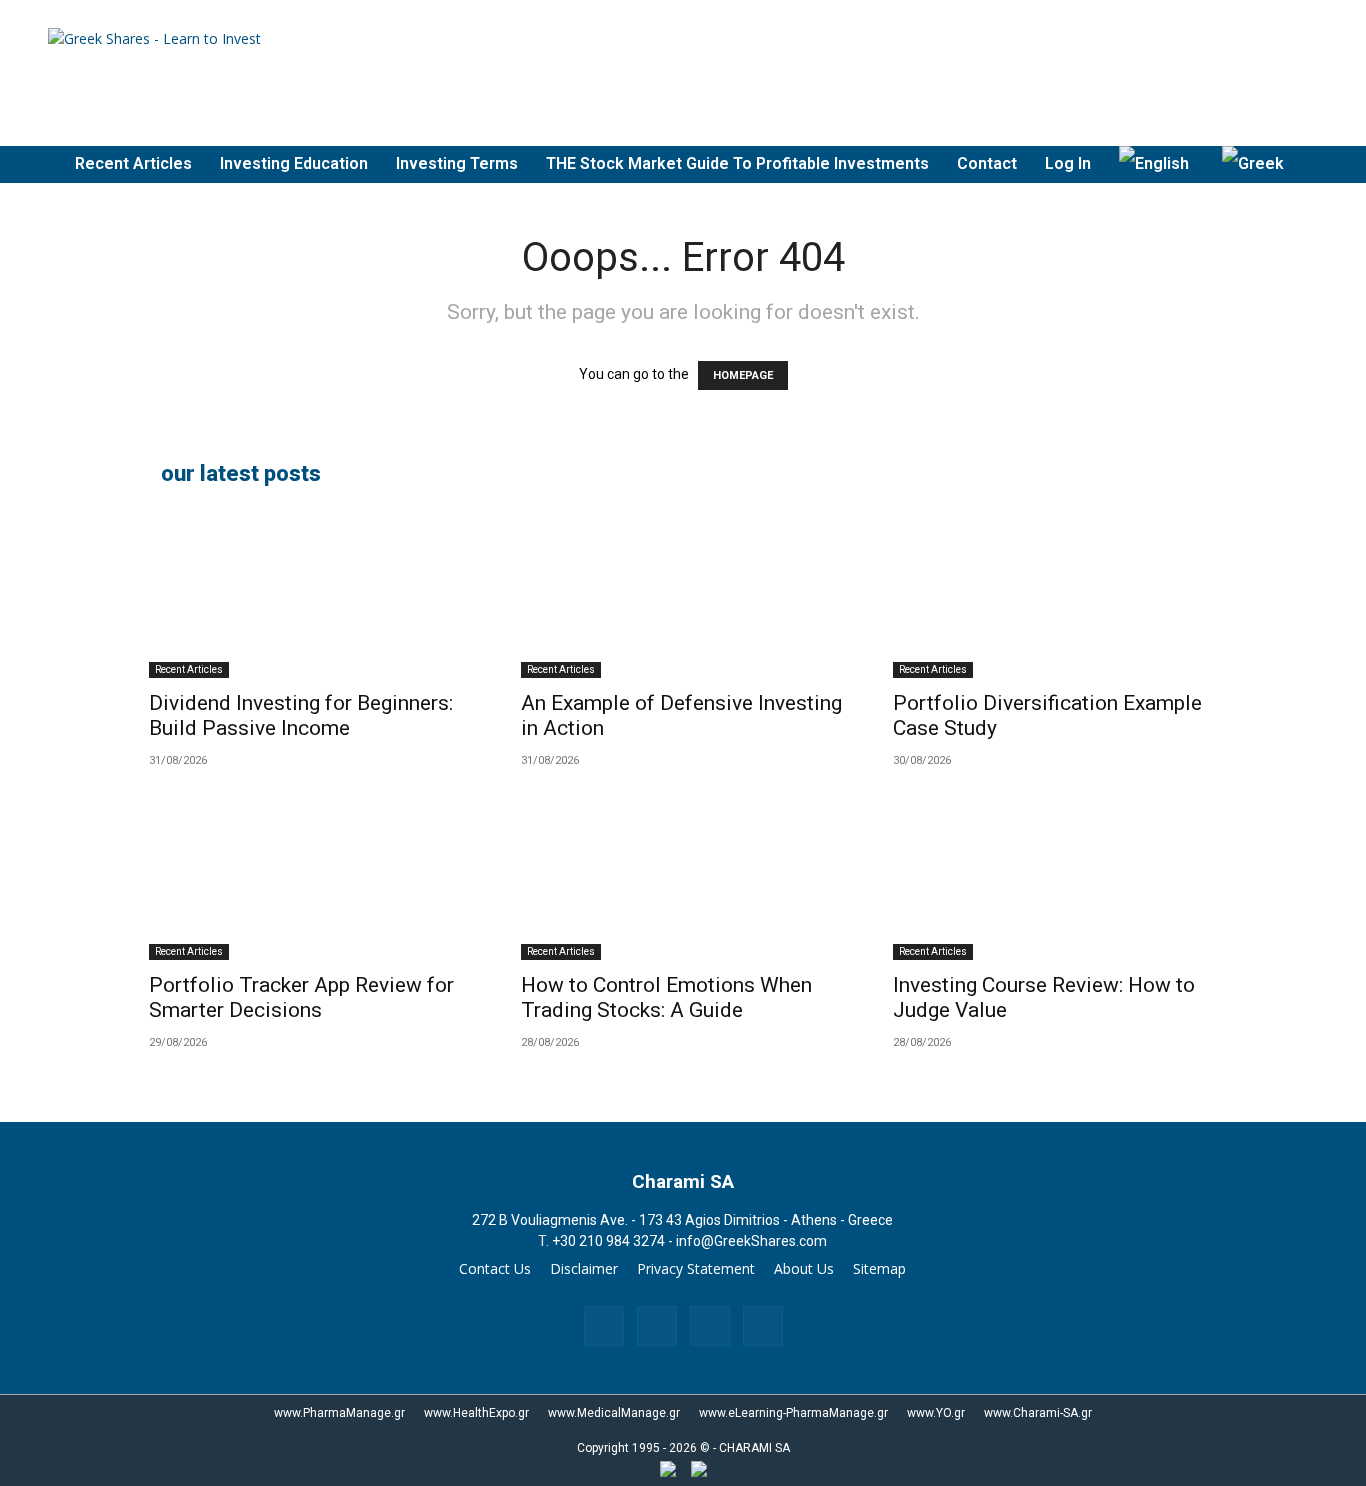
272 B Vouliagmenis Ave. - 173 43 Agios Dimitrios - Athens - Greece (682, 1220)
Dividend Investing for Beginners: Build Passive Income (301, 715)
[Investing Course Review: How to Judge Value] (1055, 880)
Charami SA (683, 1181)
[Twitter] (763, 1326)
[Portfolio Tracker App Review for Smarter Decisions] (311, 880)
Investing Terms (457, 163)
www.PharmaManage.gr (339, 1413)
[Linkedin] (657, 1326)
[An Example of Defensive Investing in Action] (683, 598)
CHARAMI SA (754, 1448)
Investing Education (294, 163)
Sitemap (879, 1269)
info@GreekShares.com (751, 1241)
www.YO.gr (936, 1413)
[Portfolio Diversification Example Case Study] (1055, 598)
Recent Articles (133, 163)
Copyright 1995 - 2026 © (643, 1448)
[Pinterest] (710, 1326)
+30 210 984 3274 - (614, 1241)
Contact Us (495, 1269)
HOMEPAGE (743, 375)
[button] (1342, 165)
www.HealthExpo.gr (476, 1413)
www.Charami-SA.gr (1038, 1413)
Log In (1068, 163)
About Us (804, 1269)
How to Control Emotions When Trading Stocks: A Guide (666, 997)
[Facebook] (604, 1326)
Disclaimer (584, 1269)
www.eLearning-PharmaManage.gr (793, 1413)
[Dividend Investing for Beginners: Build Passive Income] (311, 598)
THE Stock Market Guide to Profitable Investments (737, 163)
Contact (987, 163)
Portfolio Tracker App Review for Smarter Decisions (301, 997)
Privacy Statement (696, 1269)
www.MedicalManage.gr (614, 1413)
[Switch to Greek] (1255, 164)
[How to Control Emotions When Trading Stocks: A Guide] (683, 880)
